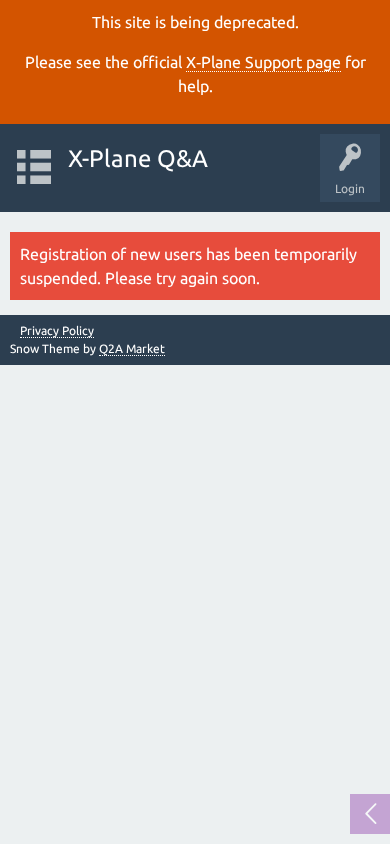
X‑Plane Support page (263, 62)
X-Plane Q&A (138, 158)
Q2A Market (132, 348)
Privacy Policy (57, 331)
